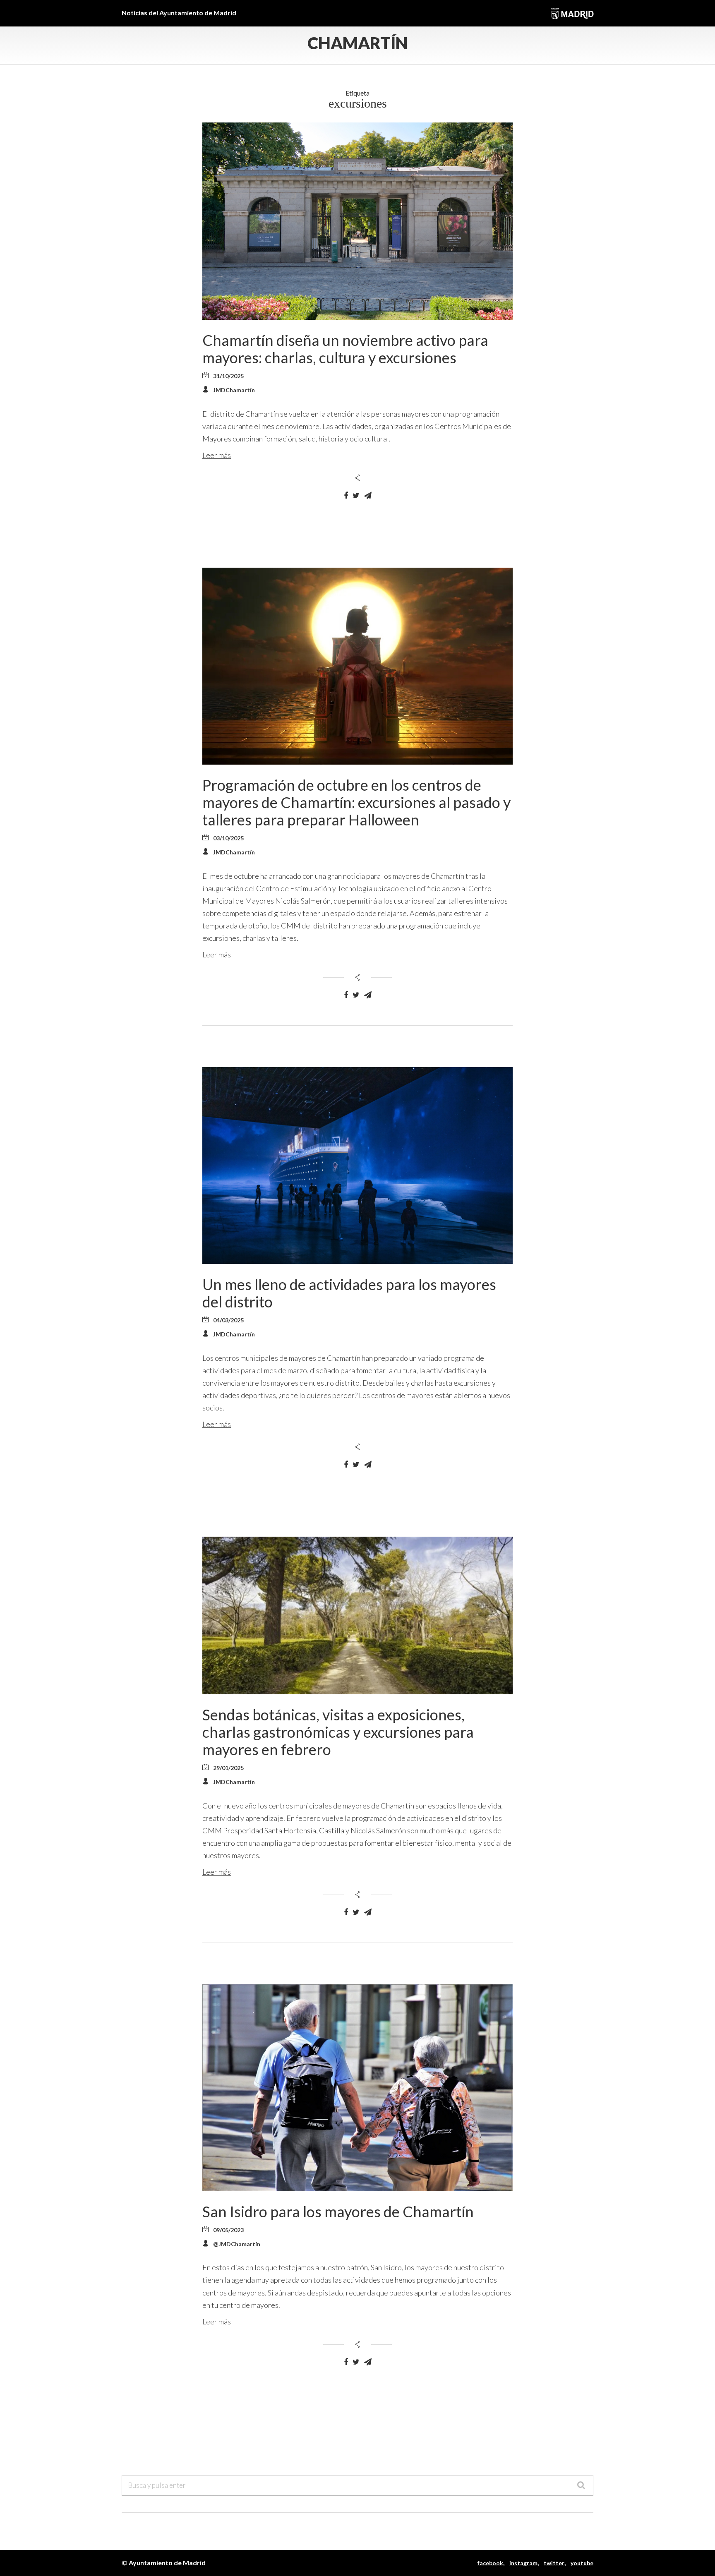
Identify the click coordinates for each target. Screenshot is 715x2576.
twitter (554, 2563)
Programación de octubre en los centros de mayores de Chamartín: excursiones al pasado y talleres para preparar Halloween (356, 802)
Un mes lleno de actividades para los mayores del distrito (349, 1293)
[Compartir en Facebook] (346, 496)
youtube (582, 2563)
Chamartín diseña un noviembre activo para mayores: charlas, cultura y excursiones (345, 349)
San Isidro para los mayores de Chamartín (338, 2211)
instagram (523, 2563)
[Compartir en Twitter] (356, 496)
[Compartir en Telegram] (368, 496)
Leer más (217, 455)
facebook (490, 2563)
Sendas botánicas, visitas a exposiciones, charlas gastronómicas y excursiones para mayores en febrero (338, 1732)
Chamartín (357, 43)
